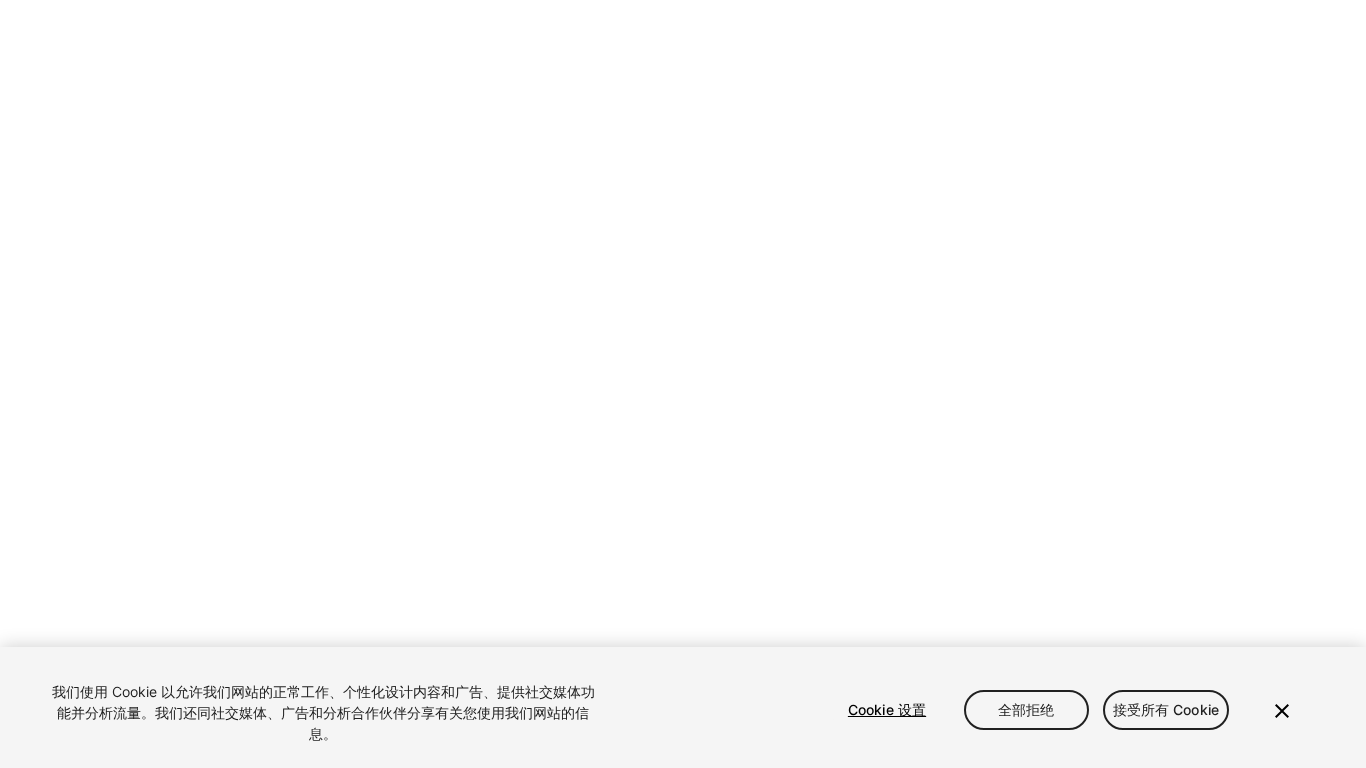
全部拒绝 (1026, 709)
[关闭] (1282, 711)
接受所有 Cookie (1166, 709)
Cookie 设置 (887, 709)
